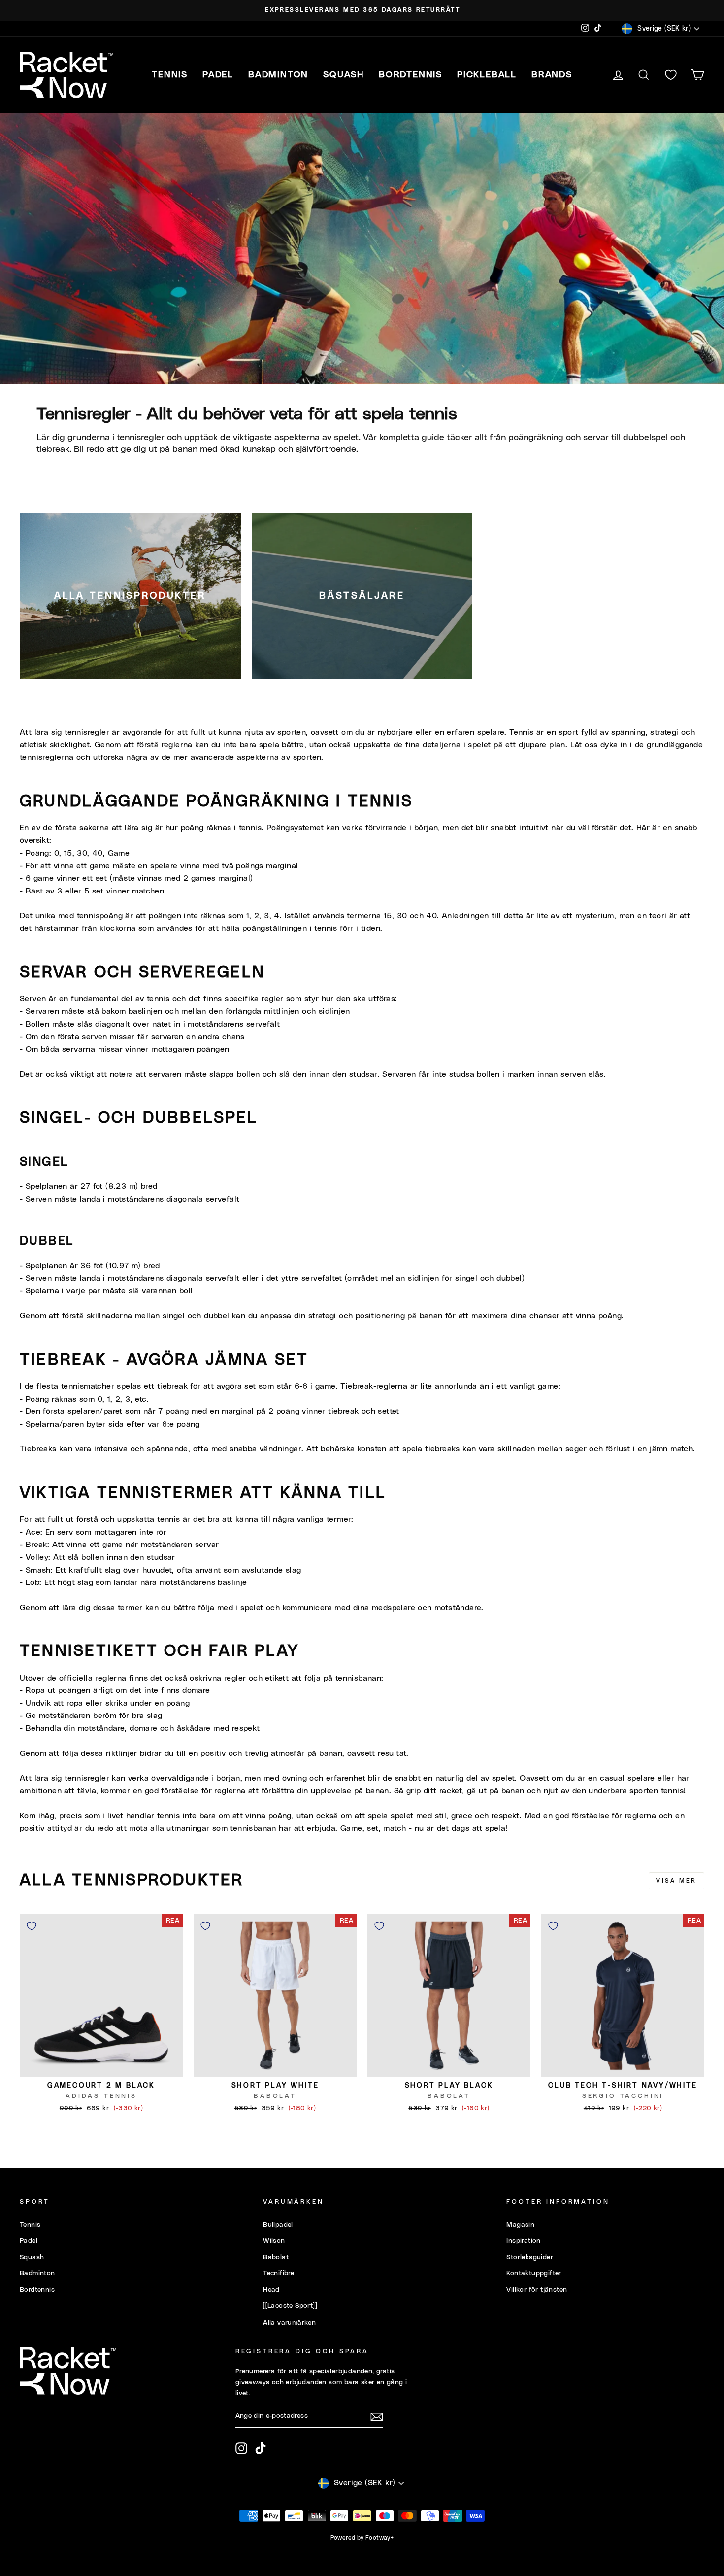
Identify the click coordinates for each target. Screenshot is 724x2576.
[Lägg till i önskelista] (32, 1926)
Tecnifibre (279, 2273)
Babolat (276, 2257)
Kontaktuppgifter (534, 2273)
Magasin (520, 2225)
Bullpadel (278, 2225)
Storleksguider (530, 2257)
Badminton (37, 2273)
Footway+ (379, 2538)
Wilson (274, 2241)
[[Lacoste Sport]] (290, 2306)
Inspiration (523, 2241)
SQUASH (344, 75)
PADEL (218, 75)
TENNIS (170, 75)
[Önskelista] (671, 75)
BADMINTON (278, 75)
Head (271, 2290)
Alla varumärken (289, 2323)
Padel (29, 2241)
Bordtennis (411, 75)
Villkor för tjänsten (537, 2290)
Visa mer (676, 1881)
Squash (32, 2257)
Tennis (30, 2225)
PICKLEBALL (487, 75)
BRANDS (552, 75)
